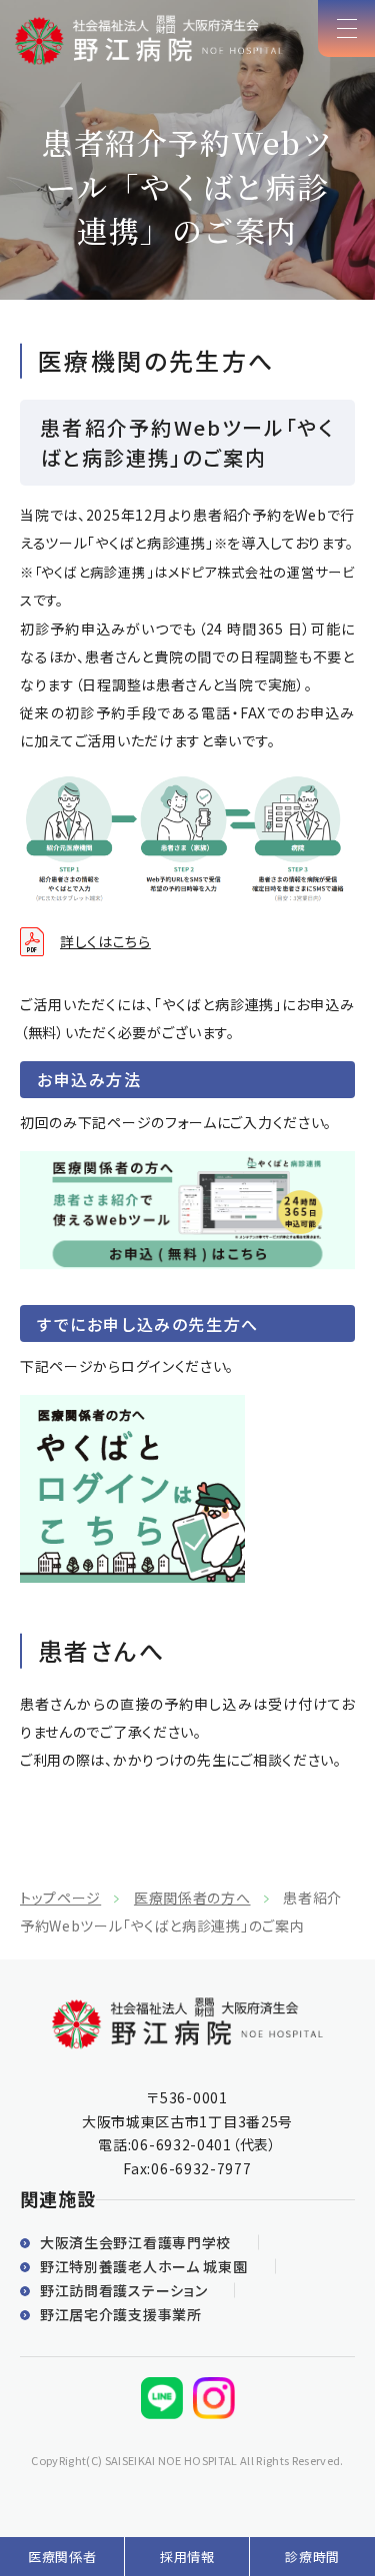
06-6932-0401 (181, 2144)
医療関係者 (62, 2557)
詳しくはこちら (105, 941)
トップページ (60, 1898)
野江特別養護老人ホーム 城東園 (144, 2266)
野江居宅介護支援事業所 (121, 2314)
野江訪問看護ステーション (123, 2290)
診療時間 (312, 2557)
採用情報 (187, 2557)
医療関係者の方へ (192, 1898)
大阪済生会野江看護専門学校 (135, 2242)
